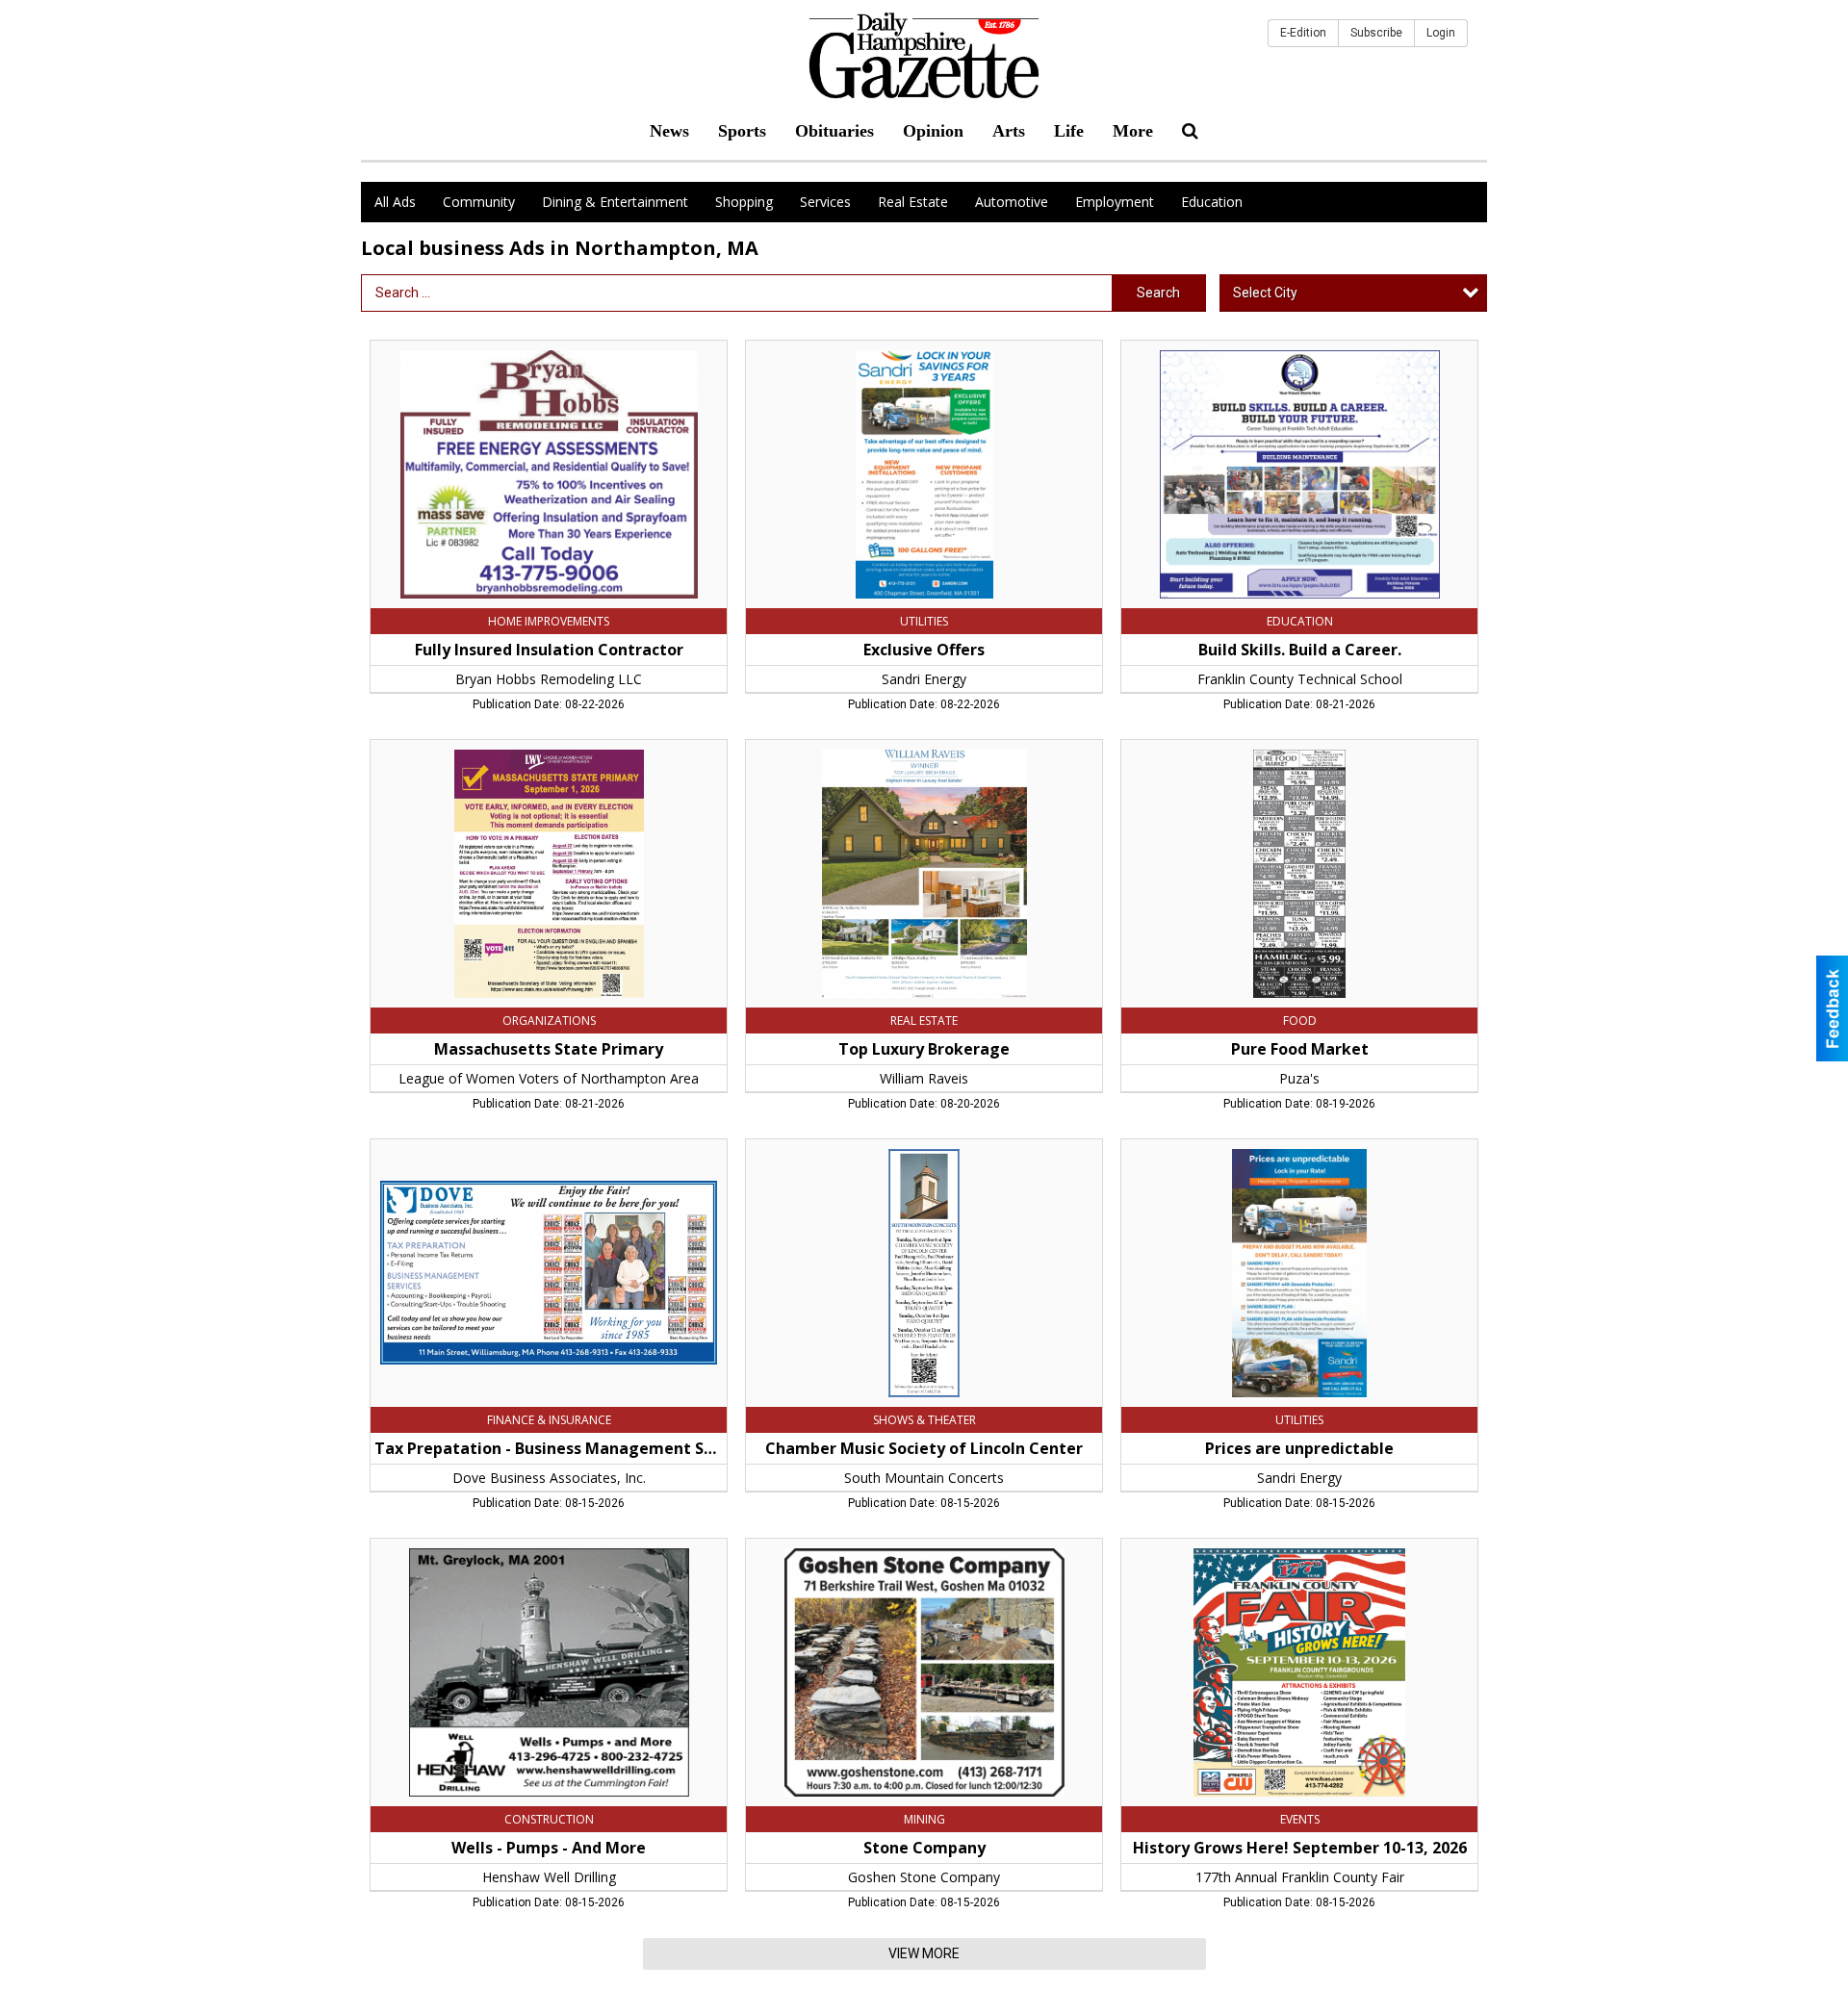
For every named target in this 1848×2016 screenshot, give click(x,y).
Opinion (933, 131)
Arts (1009, 131)
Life (1069, 131)
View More (924, 1953)
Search (1158, 293)
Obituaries (834, 131)
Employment (1115, 202)
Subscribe (1376, 33)
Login (1441, 33)
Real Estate (913, 202)
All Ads (395, 202)
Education (1212, 202)
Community (479, 202)
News (669, 131)
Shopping (744, 202)
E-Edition (1303, 33)
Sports (742, 131)
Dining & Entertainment (615, 202)
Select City (1265, 293)
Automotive (1012, 202)
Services (825, 202)
